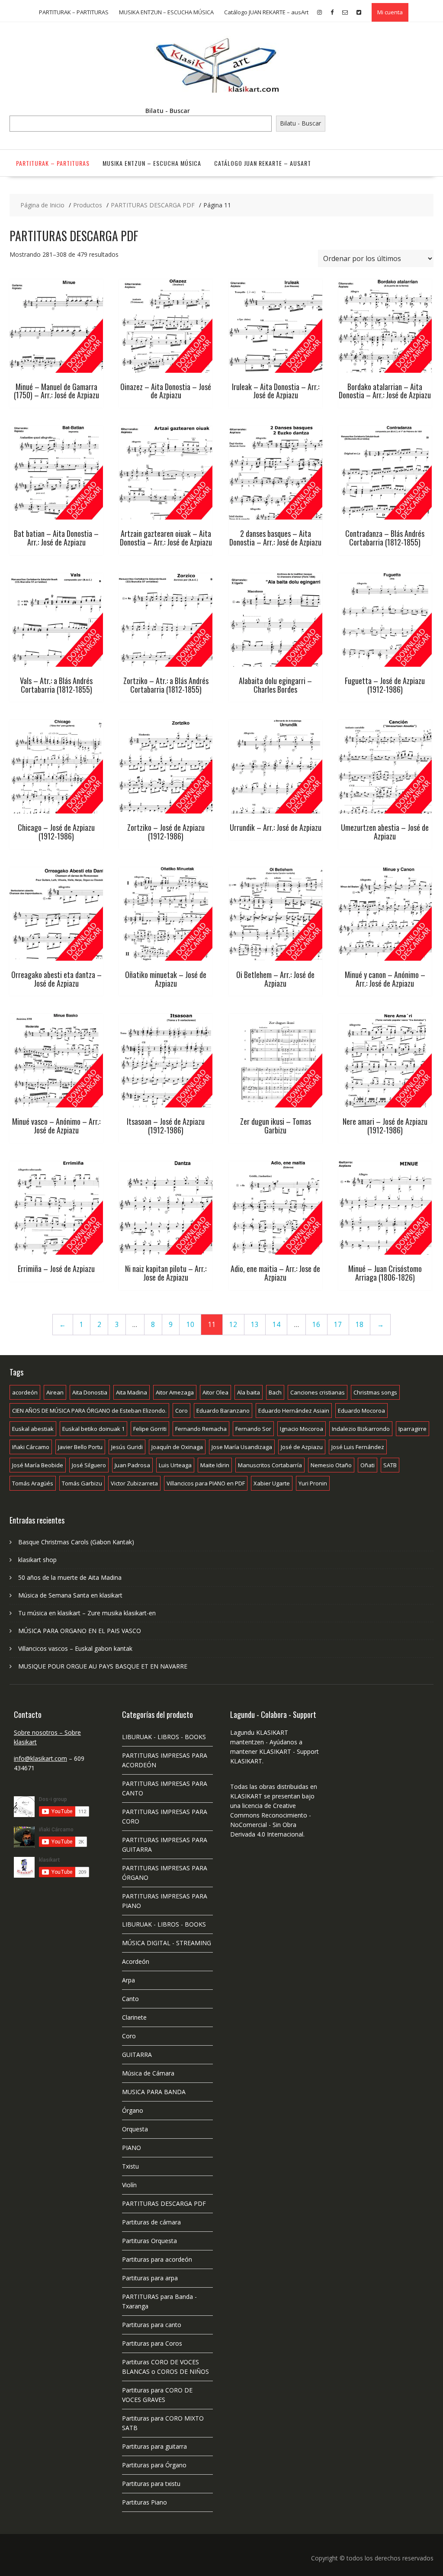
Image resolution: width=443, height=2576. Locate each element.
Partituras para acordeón (157, 2259)
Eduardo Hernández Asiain (294, 1411)
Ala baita (249, 1392)
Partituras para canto (152, 2325)
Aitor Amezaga (175, 1392)
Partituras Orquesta (149, 2241)
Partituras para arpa (150, 2278)
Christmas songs (375, 1392)
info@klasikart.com (40, 1758)
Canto (130, 1999)
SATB (390, 1465)
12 (233, 1325)
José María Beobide (38, 1465)
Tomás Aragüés (33, 1483)
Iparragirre (413, 1429)
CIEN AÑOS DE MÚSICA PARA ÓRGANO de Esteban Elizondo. (89, 1411)
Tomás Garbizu (82, 1483)
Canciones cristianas (318, 1392)
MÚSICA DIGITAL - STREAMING (167, 1943)
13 (255, 1325)
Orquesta (135, 2129)
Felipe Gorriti (150, 1429)
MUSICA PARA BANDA (154, 2092)
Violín (129, 2185)
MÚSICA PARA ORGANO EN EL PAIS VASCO (80, 1631)
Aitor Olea (215, 1392)
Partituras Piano (144, 2502)
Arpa (128, 1980)
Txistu (130, 2166)
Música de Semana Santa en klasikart (70, 1595)
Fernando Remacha (201, 1429)
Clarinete (134, 2017)
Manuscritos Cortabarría (270, 1465)
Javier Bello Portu (80, 1447)
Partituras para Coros (152, 2343)
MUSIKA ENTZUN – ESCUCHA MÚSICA (166, 12)
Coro (181, 1411)
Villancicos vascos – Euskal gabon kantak (75, 1648)
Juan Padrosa (132, 1465)
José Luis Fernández (358, 1447)
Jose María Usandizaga (242, 1447)
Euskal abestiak (33, 1429)
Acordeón (136, 1961)
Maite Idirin (215, 1465)
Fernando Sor (253, 1429)
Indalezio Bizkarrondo (361, 1429)
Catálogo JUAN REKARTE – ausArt (266, 12)
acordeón (25, 1392)
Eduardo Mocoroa (361, 1411)
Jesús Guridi (127, 1447)
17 (338, 1325)
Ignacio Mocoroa (302, 1429)
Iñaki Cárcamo (31, 1447)
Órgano (133, 2110)
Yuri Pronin (313, 1483)
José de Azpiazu (302, 1447)
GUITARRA (137, 2055)
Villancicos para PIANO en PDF (206, 1483)
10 (190, 1325)
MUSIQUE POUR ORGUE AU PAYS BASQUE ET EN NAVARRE (103, 1666)
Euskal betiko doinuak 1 (93, 1429)
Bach (275, 1392)
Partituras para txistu (151, 2484)
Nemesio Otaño (331, 1465)
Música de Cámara (148, 2073)
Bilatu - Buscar (168, 111)
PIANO (132, 2148)
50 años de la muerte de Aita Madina (70, 1577)
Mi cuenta (390, 12)
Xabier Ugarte (272, 1483)
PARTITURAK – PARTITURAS (74, 12)
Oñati (368, 1465)
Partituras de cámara (151, 2222)
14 (276, 1325)
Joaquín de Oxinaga (177, 1447)
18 (360, 1325)
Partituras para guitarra (154, 2446)
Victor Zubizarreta (134, 1483)
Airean (55, 1392)
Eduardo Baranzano (223, 1411)
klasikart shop (37, 1560)
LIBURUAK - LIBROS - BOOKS (164, 1737)
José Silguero (89, 1465)
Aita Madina (132, 1392)
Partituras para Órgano (154, 2465)
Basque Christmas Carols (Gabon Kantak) (76, 1542)
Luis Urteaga (175, 1465)
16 (316, 1325)
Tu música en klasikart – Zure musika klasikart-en (87, 1613)
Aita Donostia (90, 1392)
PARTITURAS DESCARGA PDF (164, 2203)
